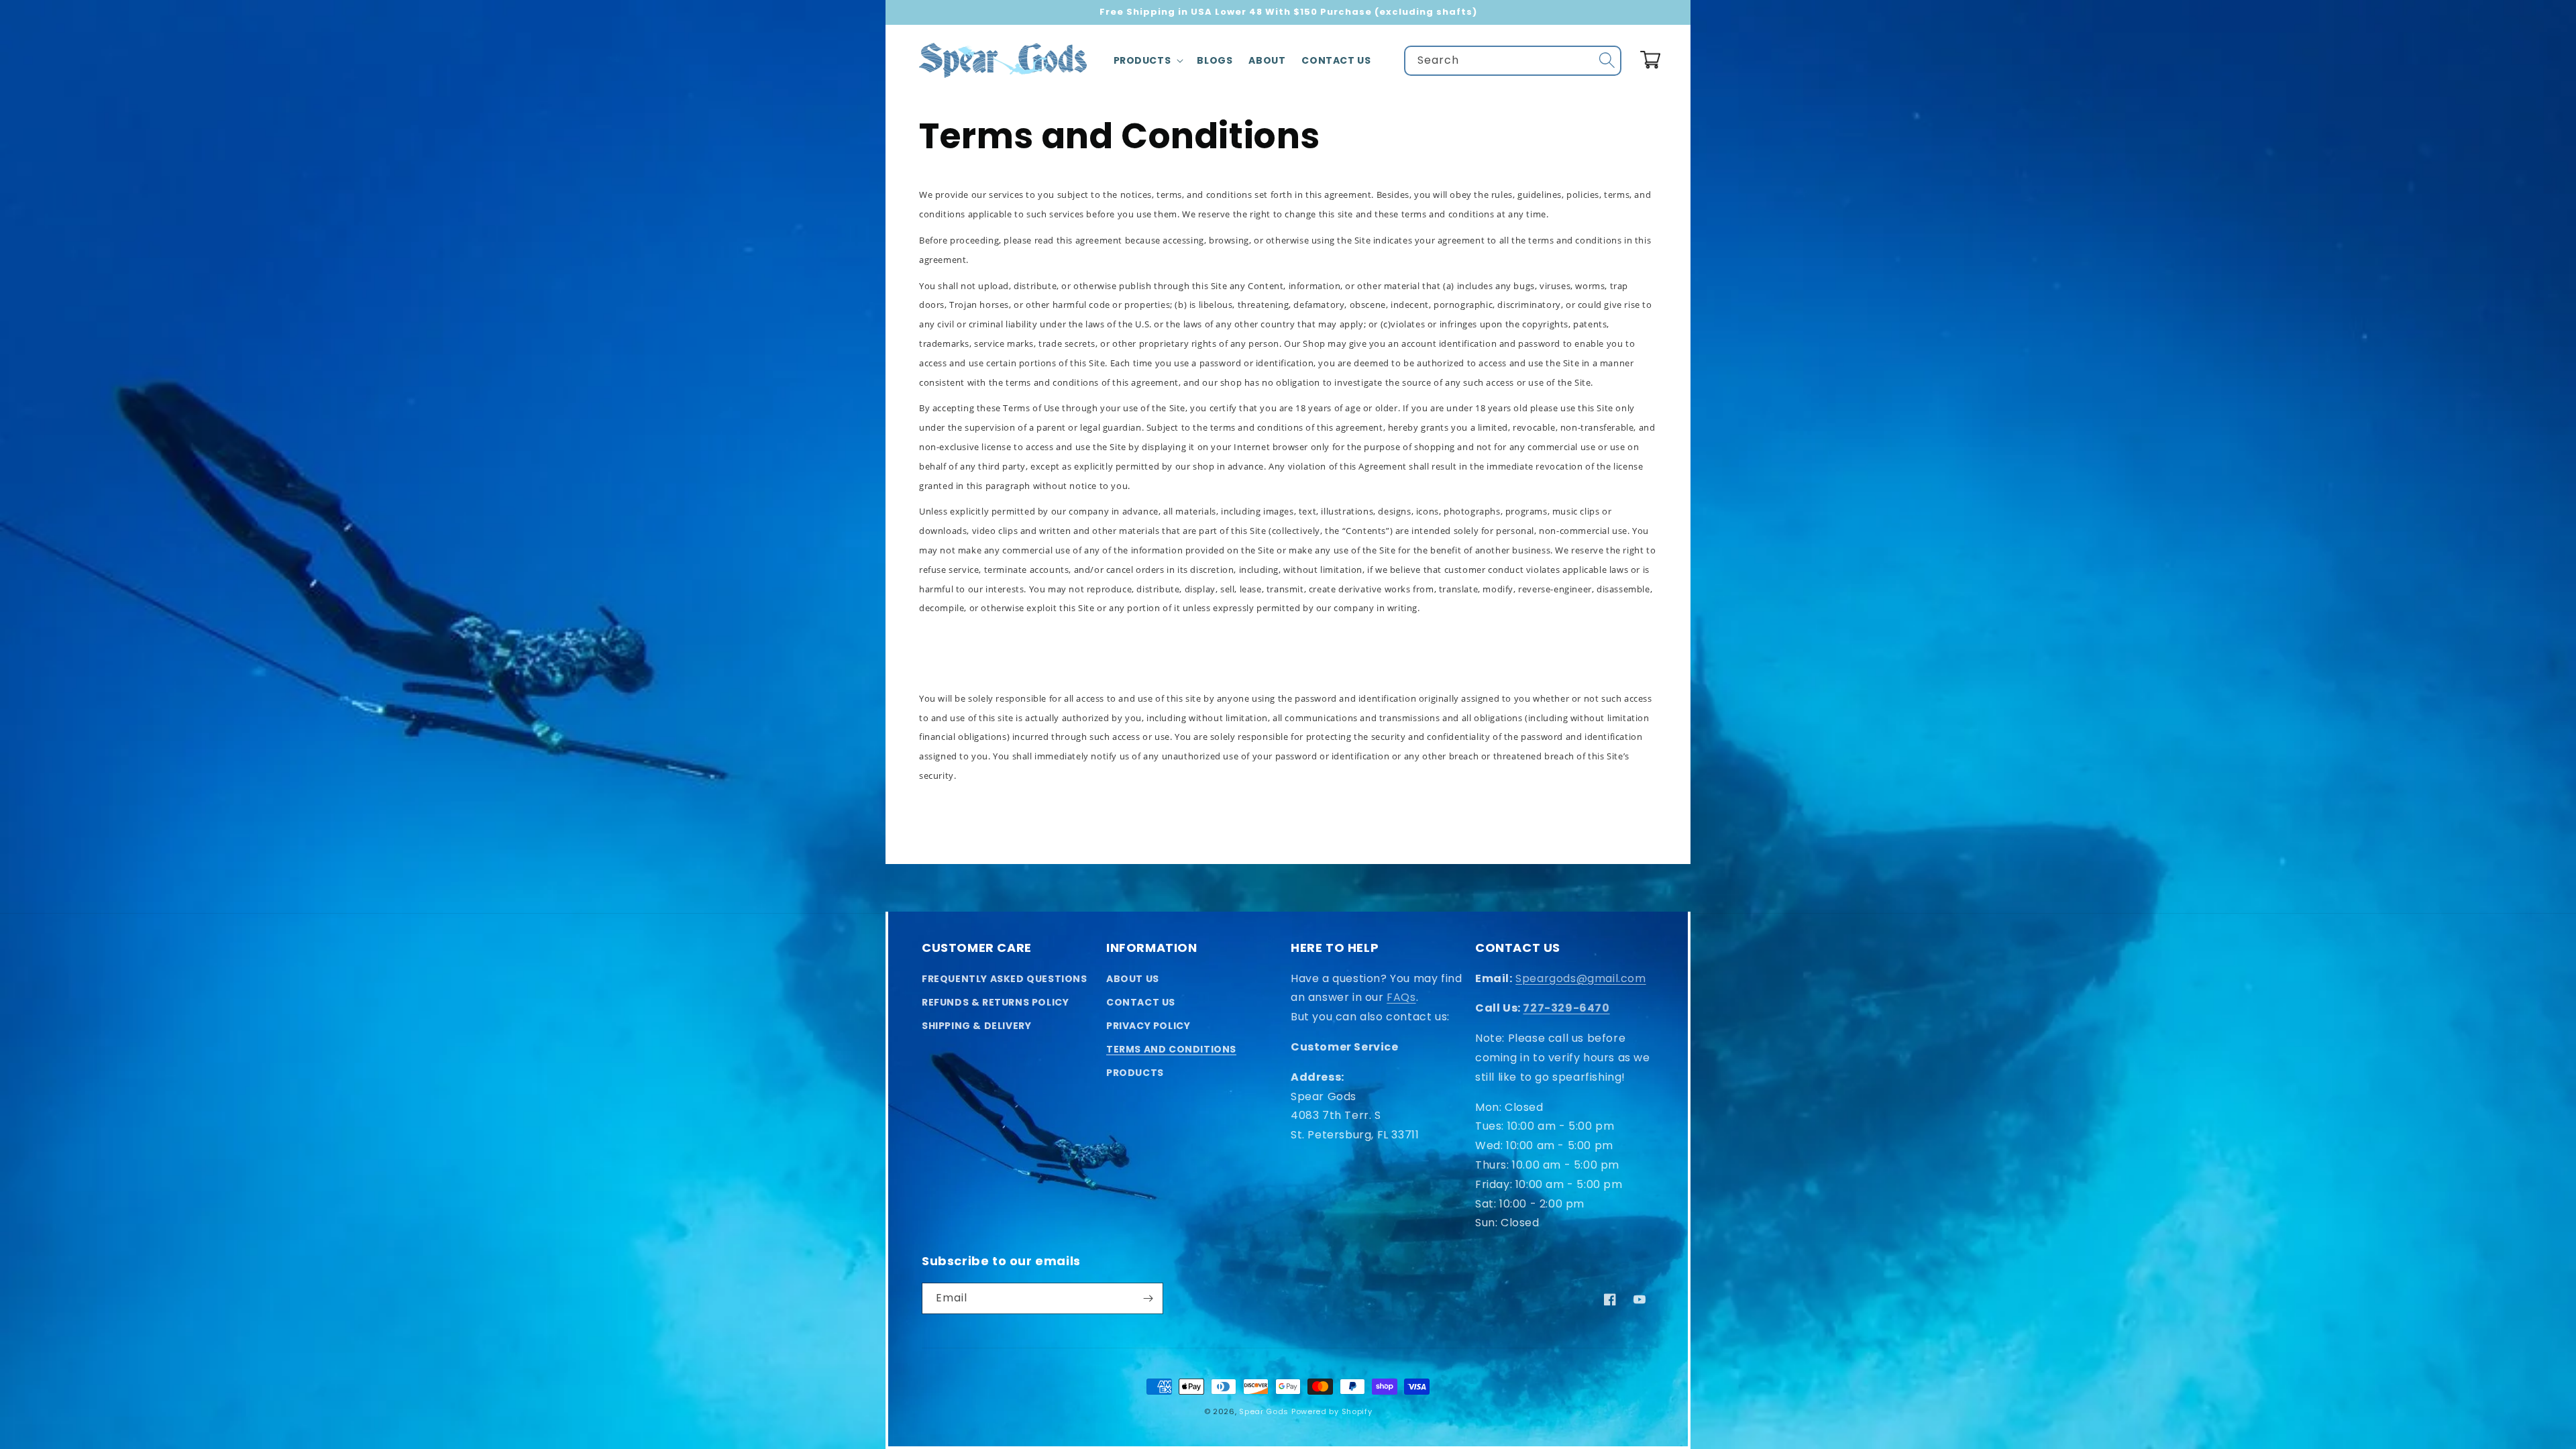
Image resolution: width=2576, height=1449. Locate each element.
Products (1135, 1073)
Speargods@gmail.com (1580, 978)
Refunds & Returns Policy (995, 1002)
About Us (1133, 979)
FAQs (1401, 997)
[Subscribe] (1148, 1298)
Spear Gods (1264, 1411)
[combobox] (1513, 61)
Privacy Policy (1148, 1026)
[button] (1147, 60)
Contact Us (1141, 1002)
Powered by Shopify (1332, 1411)
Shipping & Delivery (976, 1026)
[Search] (1607, 60)
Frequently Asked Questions (1005, 979)
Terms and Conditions (1171, 1049)
